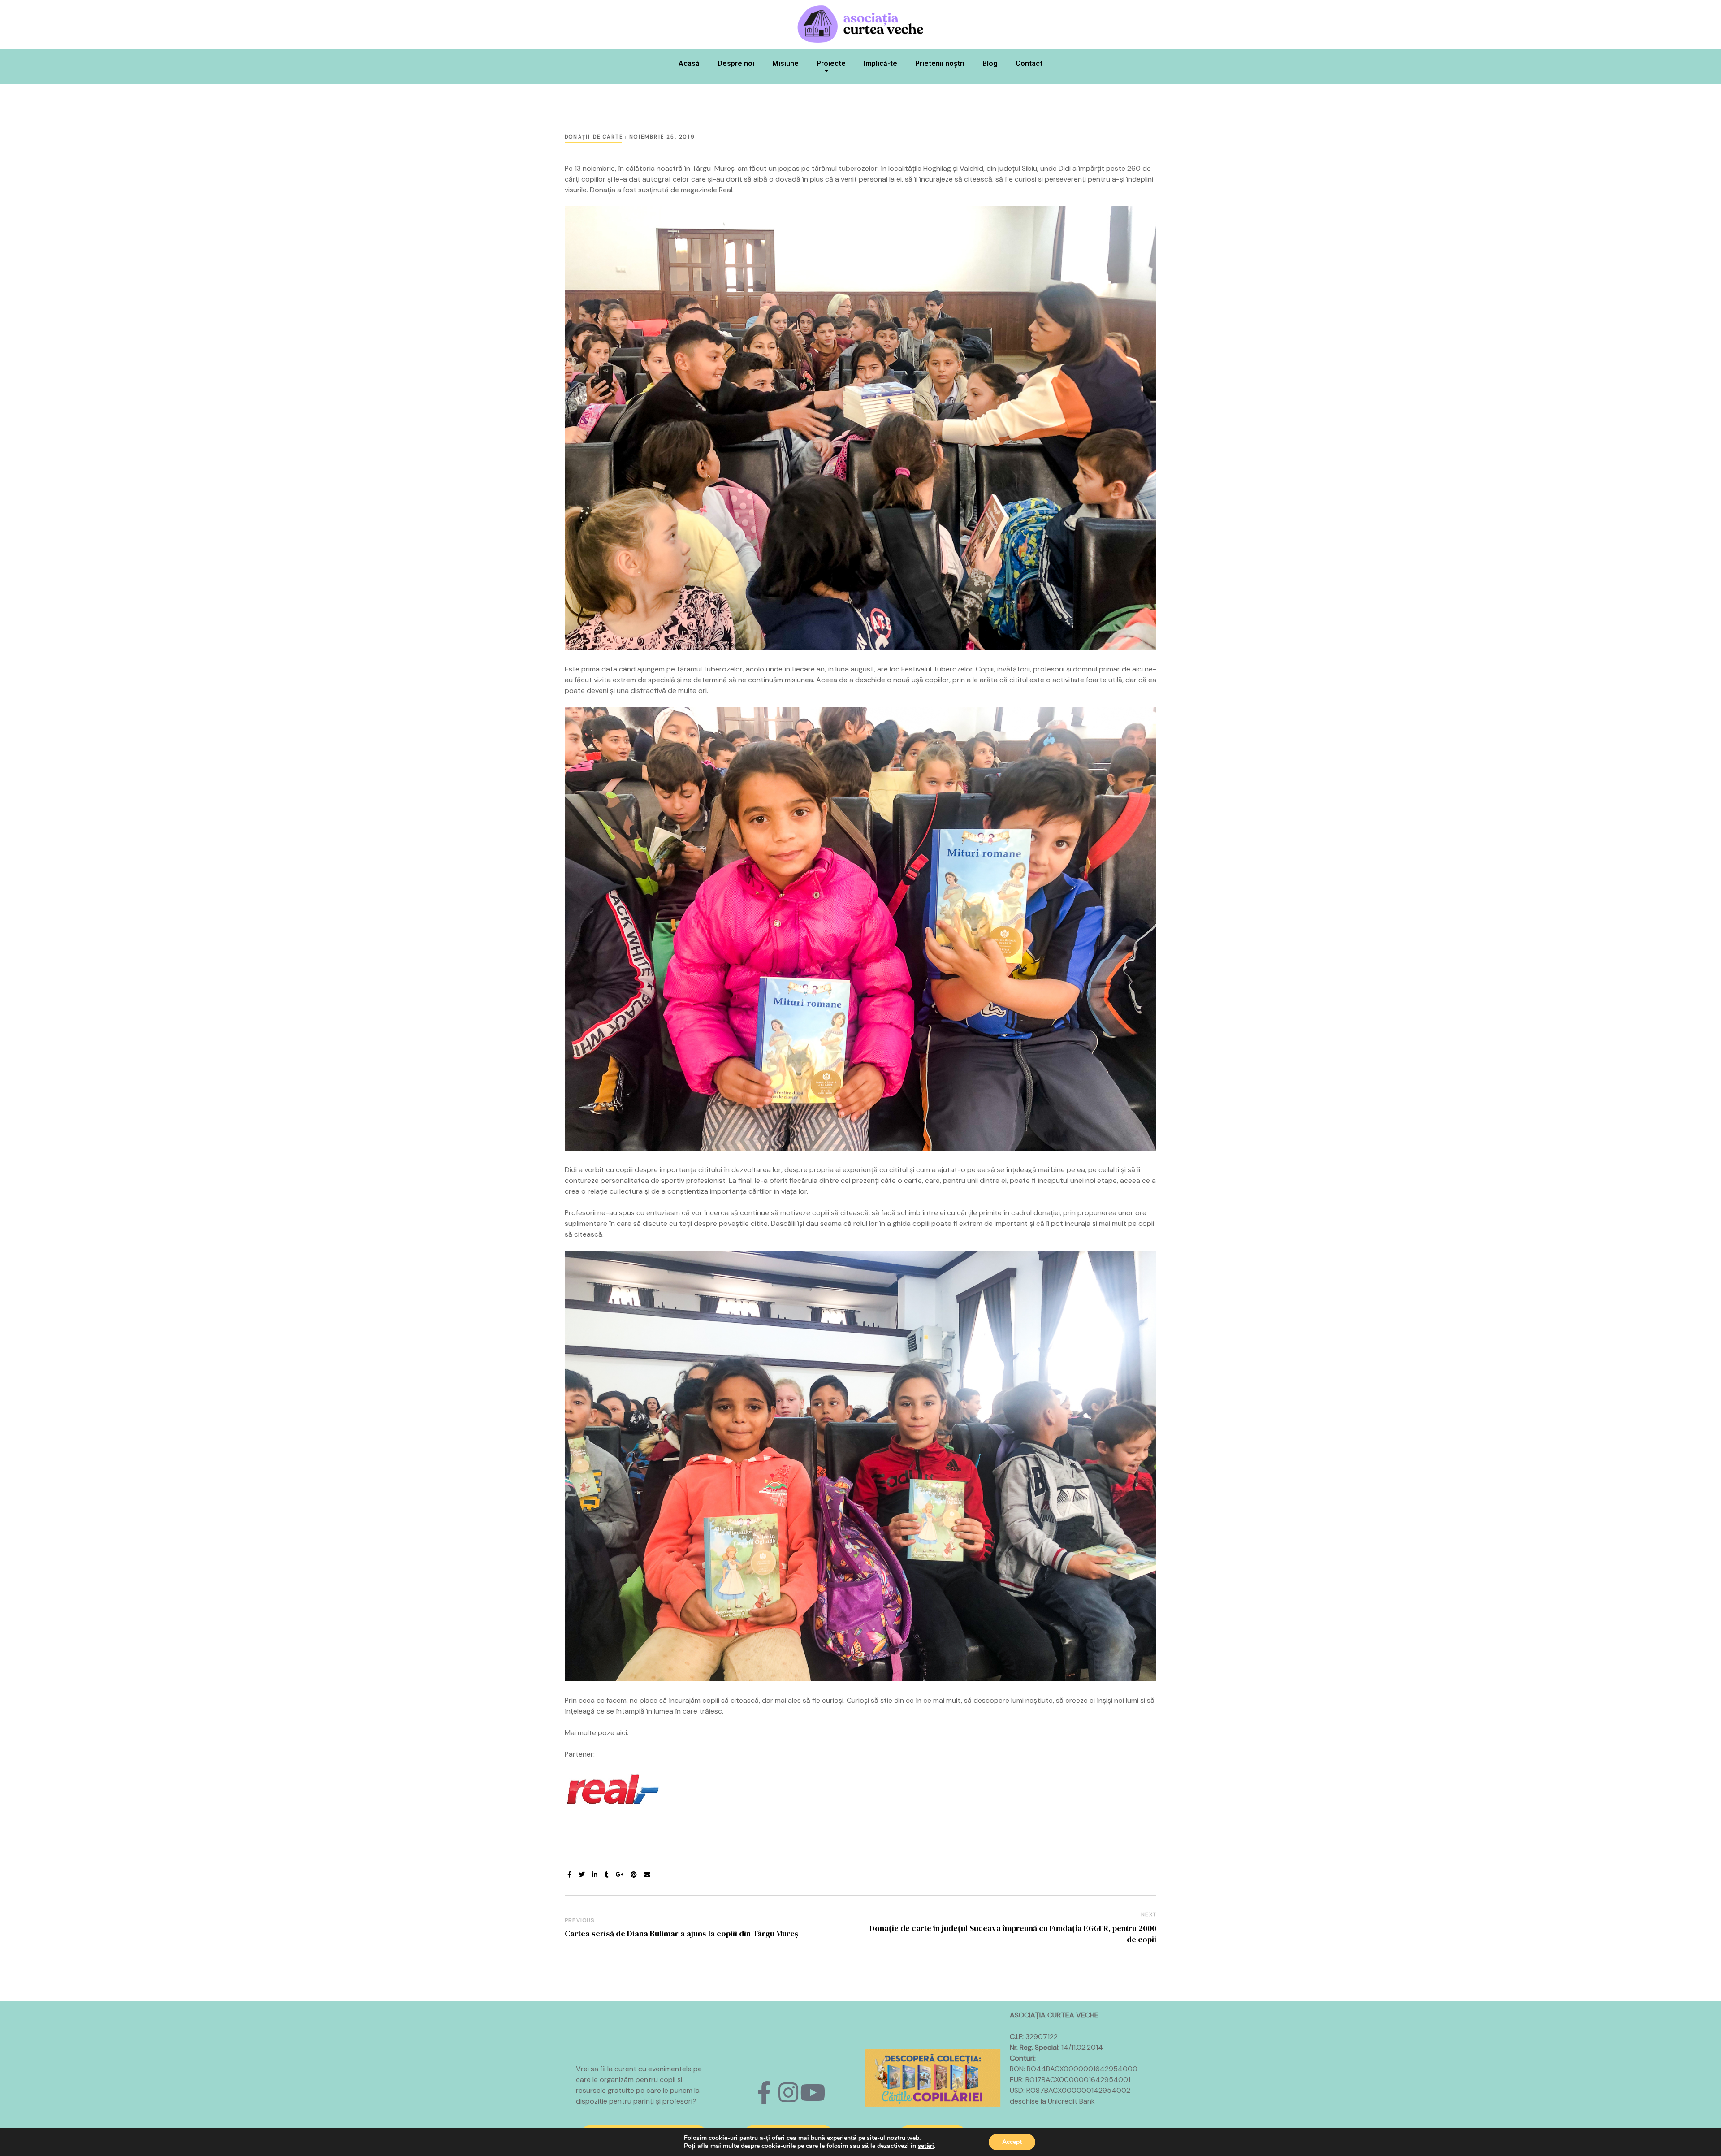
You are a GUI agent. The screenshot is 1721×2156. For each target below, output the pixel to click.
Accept (1012, 2142)
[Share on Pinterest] (634, 1875)
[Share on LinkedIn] (595, 1875)
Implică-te (880, 63)
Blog (990, 63)
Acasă (689, 63)
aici (622, 1733)
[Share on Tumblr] (607, 1875)
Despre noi (736, 63)
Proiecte (831, 63)
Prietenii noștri (940, 63)
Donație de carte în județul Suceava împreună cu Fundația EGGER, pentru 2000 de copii (1013, 1934)
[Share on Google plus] (620, 1875)
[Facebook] (764, 2092)
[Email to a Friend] (647, 1875)
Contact (1029, 63)
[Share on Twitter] (582, 1875)
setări (926, 2146)
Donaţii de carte (594, 137)
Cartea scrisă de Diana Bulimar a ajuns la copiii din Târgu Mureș (681, 1933)
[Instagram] (788, 2092)
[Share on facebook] (569, 1875)
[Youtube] (813, 2092)
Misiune (785, 63)
